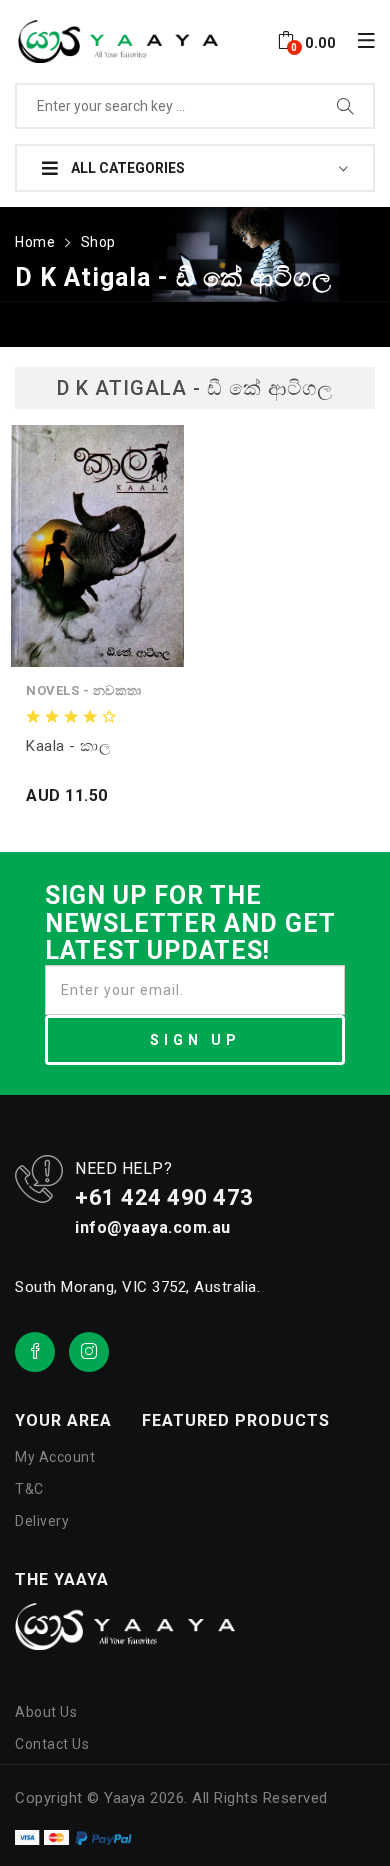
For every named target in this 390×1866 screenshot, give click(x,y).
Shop (98, 242)
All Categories (126, 168)
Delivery (42, 1521)
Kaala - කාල (68, 746)
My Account (55, 1457)
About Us (46, 1712)
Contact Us (52, 1744)
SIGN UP (195, 1040)
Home (35, 242)
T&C (29, 1489)
